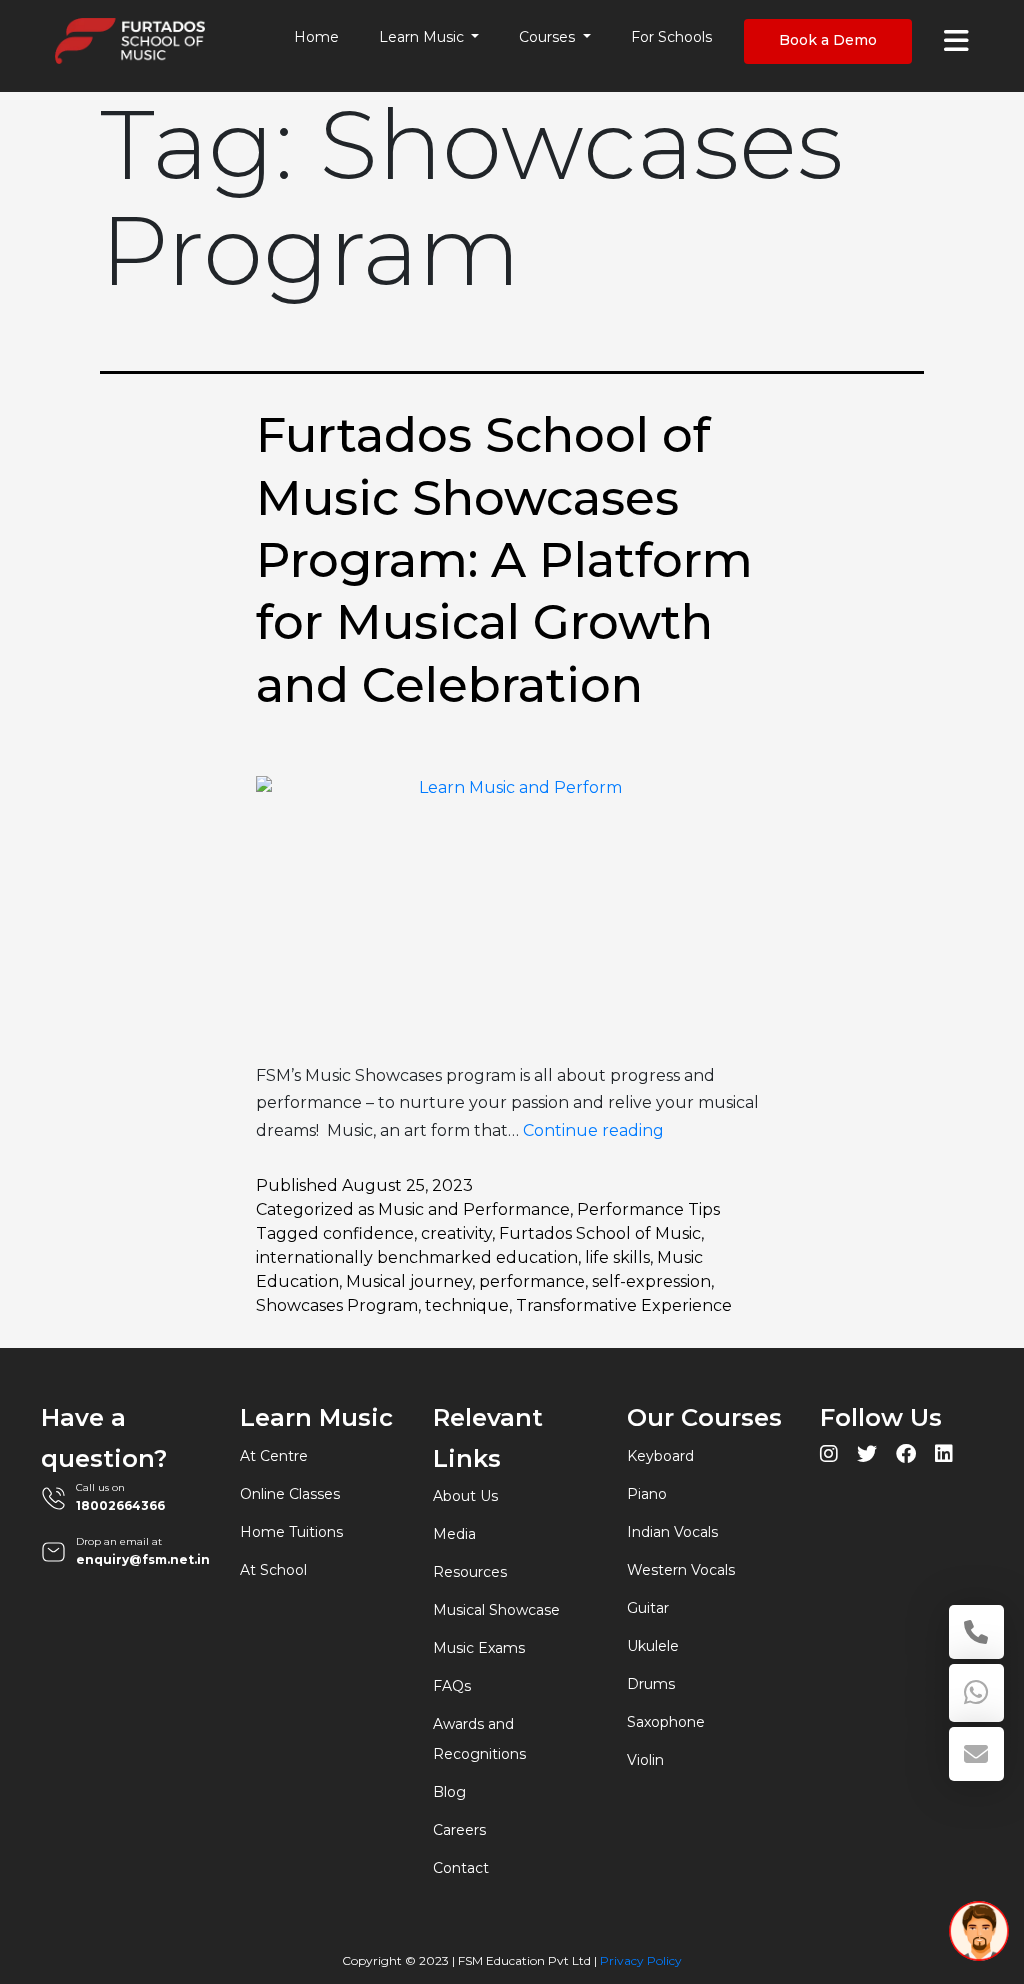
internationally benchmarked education (417, 1257)
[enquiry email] (976, 1754)
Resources (470, 1572)
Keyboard (660, 1456)
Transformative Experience (624, 1305)
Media (454, 1534)
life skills (617, 1257)
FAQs (452, 1686)
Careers (459, 1830)
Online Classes (290, 1494)
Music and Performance (474, 1209)
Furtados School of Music (600, 1233)
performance (532, 1281)
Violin (645, 1760)
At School (273, 1570)
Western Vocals (681, 1570)
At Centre (274, 1456)
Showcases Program (337, 1305)
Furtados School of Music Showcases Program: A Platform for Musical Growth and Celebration (504, 560)
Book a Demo (828, 40)
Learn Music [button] (423, 37)
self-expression (651, 1281)
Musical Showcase (496, 1610)
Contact (461, 1868)
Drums (651, 1684)
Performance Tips (648, 1209)
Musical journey (409, 1281)
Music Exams (479, 1648)
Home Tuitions (291, 1532)
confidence (368, 1233)
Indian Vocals (672, 1532)
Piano (647, 1494)
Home (316, 37)
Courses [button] (549, 37)
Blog (449, 1792)
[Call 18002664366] (976, 1632)
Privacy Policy (641, 1960)
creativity (456, 1233)
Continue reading (593, 1130)
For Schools (671, 37)
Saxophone (666, 1722)
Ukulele (653, 1646)
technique (467, 1305)
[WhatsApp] (976, 1693)
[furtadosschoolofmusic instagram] (829, 1456)
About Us (465, 1496)
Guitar (648, 1608)
